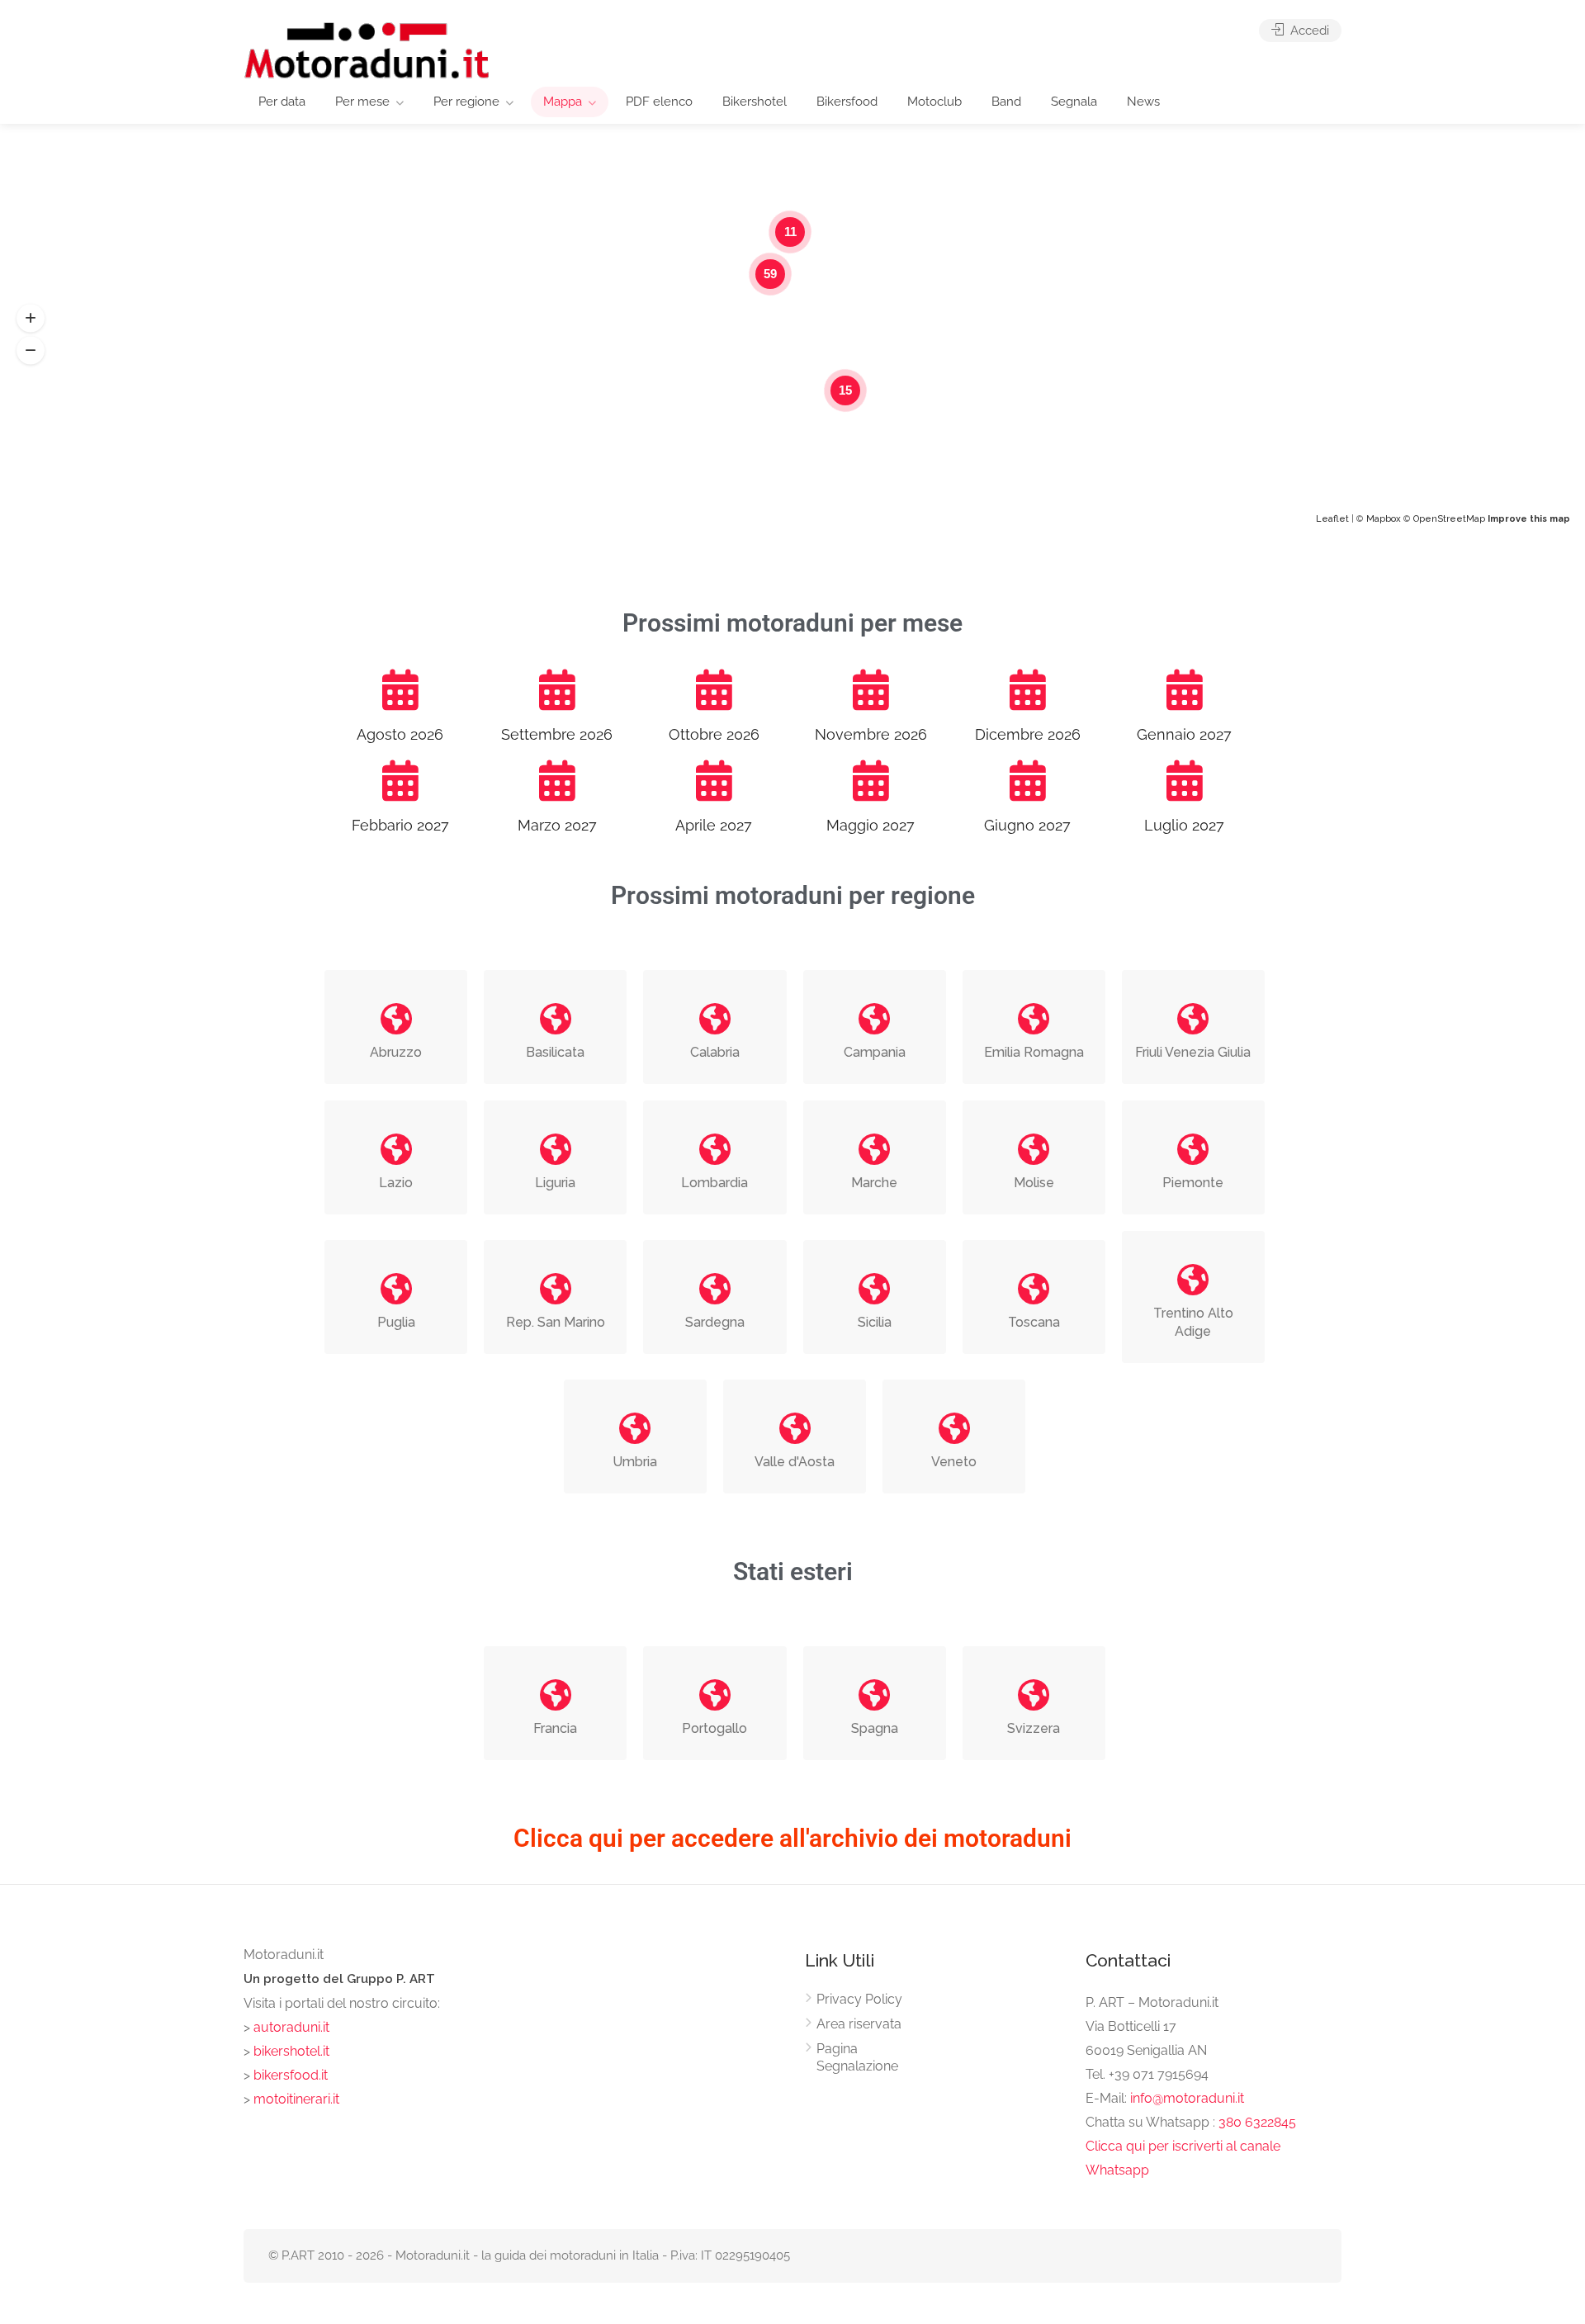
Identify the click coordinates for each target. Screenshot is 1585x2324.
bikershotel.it (291, 2051)
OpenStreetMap (1449, 519)
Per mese (362, 102)
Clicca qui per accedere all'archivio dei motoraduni (792, 1838)
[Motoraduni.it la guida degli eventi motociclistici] (367, 49)
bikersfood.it (291, 2075)
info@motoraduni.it (1187, 2098)
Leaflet (1332, 519)
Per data (282, 102)
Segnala (1074, 102)
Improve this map (1529, 519)
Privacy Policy (859, 1999)
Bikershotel (755, 102)
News (1143, 102)
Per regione (466, 102)
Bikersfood (847, 102)
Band (1006, 102)
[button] (31, 319)
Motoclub (934, 102)
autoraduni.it (291, 2027)
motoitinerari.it (295, 2099)
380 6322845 (1257, 2122)
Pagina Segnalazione (857, 2057)
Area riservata (859, 2024)
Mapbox (1384, 519)
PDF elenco (659, 102)
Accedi (1308, 31)
